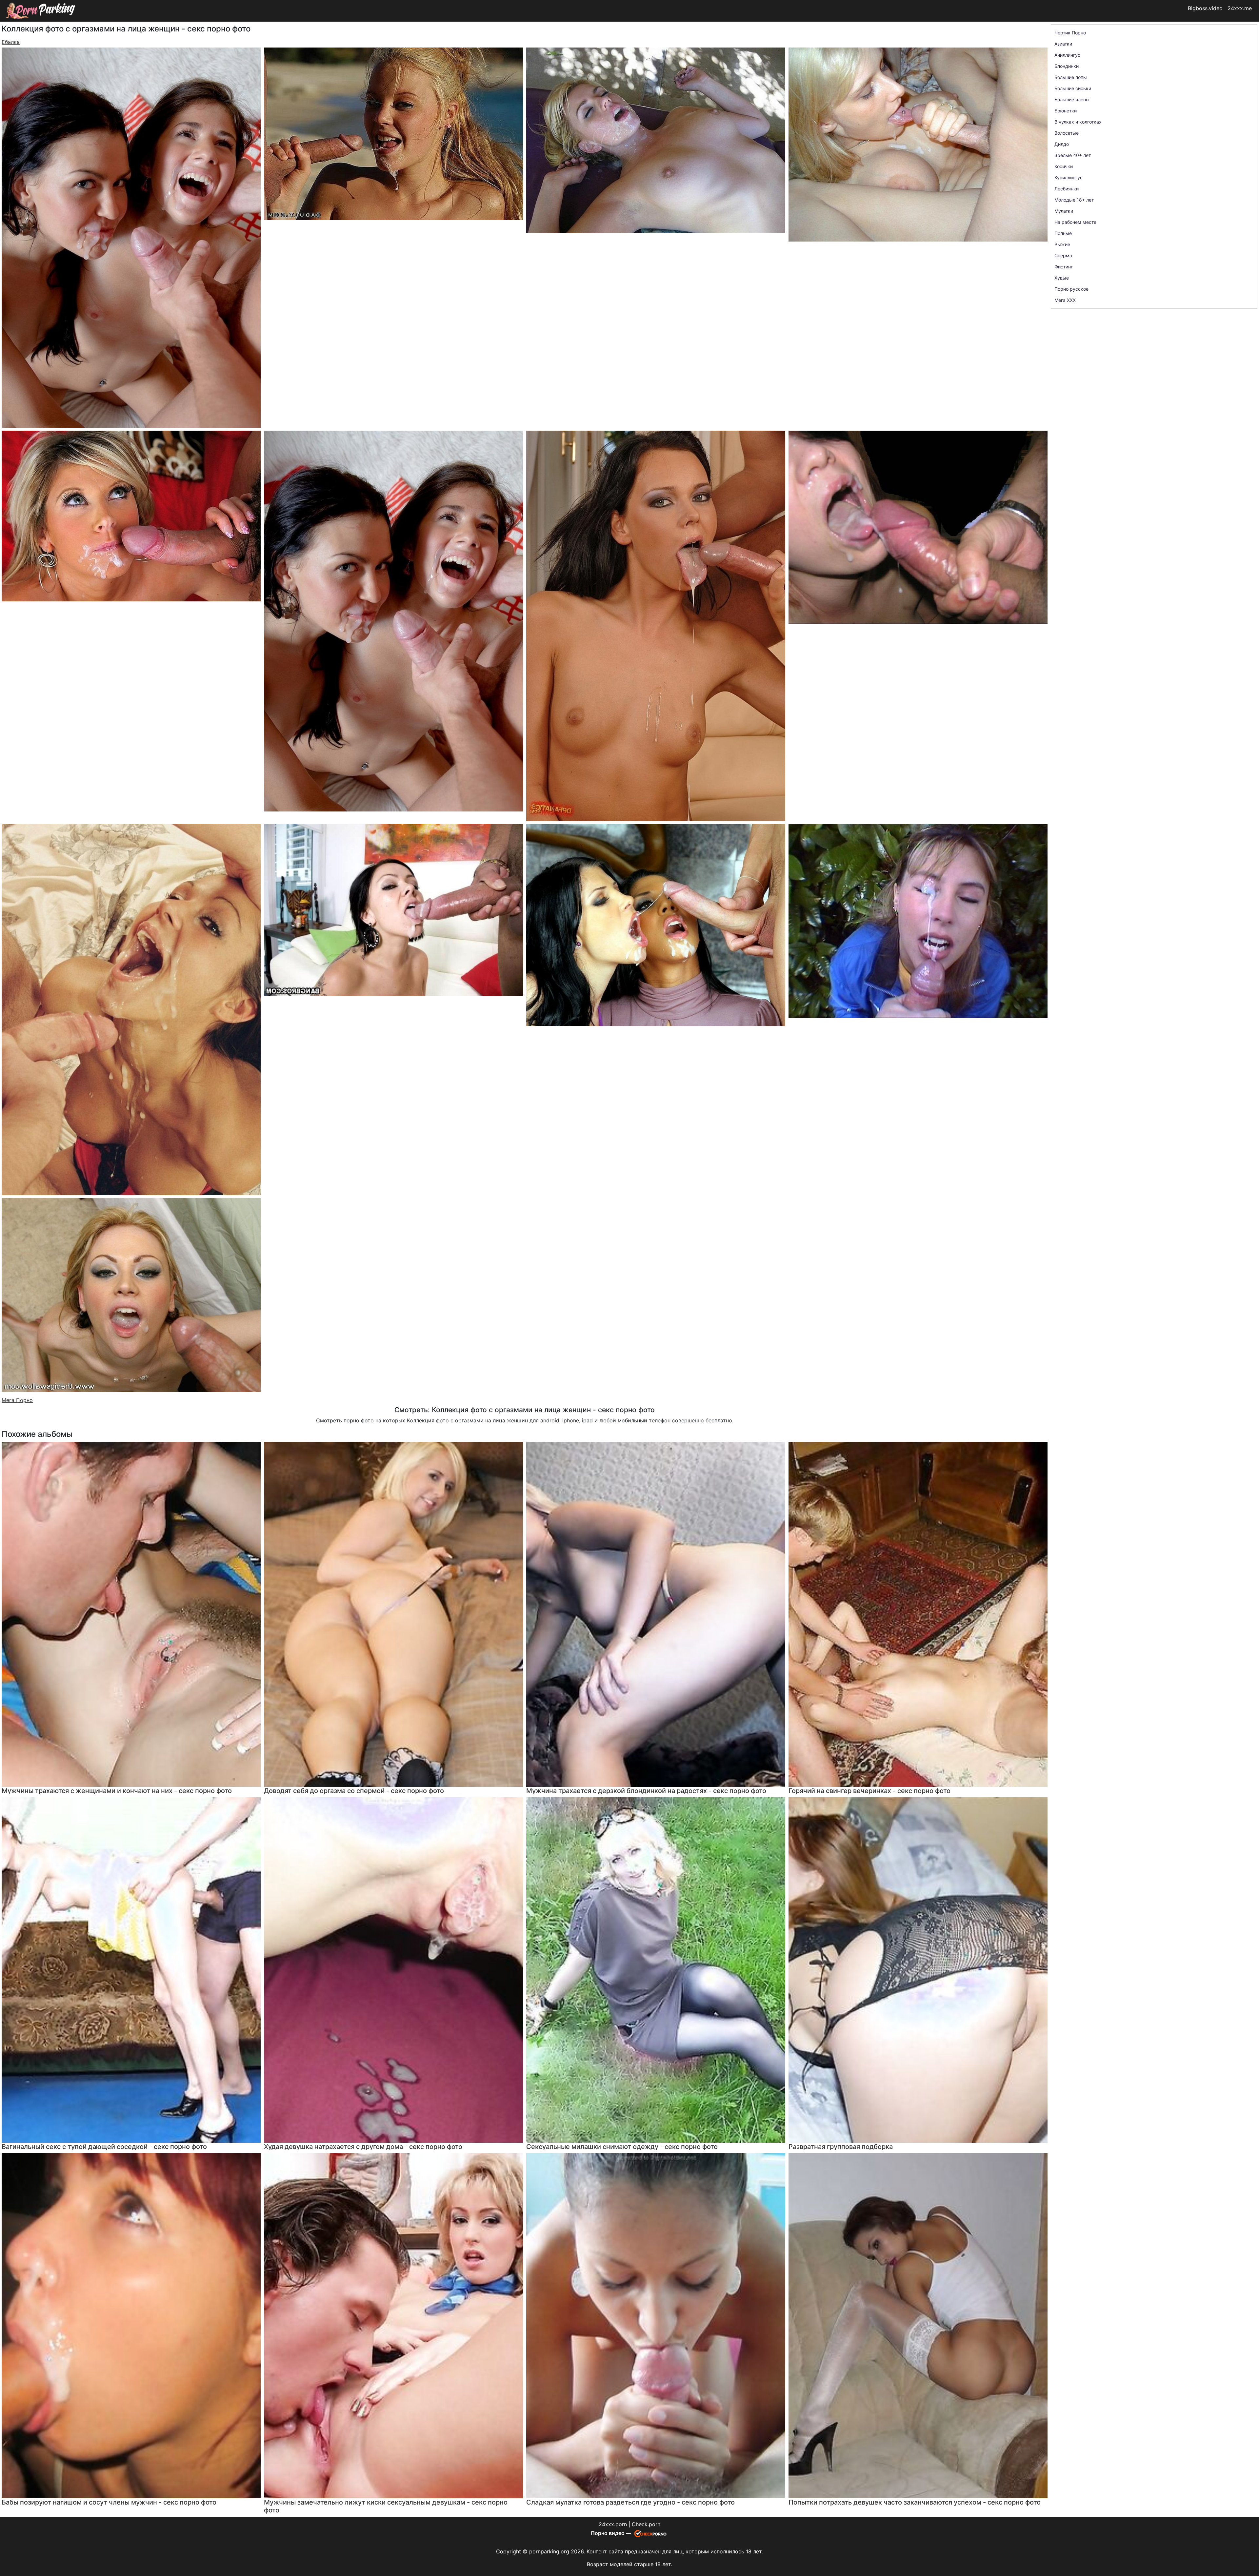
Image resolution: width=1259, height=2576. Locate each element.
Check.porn (646, 2524)
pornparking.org (549, 2551)
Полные (1063, 233)
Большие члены (1072, 99)
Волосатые (1067, 133)
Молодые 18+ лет (1074, 200)
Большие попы (1071, 77)
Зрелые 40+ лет (1073, 155)
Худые (1062, 278)
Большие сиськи (1073, 88)
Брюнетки (1066, 111)
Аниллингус (1067, 55)
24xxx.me (1240, 8)
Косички (1064, 166)
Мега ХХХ (1065, 300)
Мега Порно (17, 1400)
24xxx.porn (613, 2524)
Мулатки (1064, 211)
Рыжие (1062, 244)
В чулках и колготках (1078, 122)
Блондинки (1067, 66)
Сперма (1063, 255)
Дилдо (1062, 144)
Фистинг (1064, 267)
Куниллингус (1069, 177)
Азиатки (1063, 44)
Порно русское (1071, 289)
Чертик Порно (1070, 33)
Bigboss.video (1205, 8)
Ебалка (11, 42)
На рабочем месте (1075, 222)
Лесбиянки (1067, 189)
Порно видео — (612, 2533)
